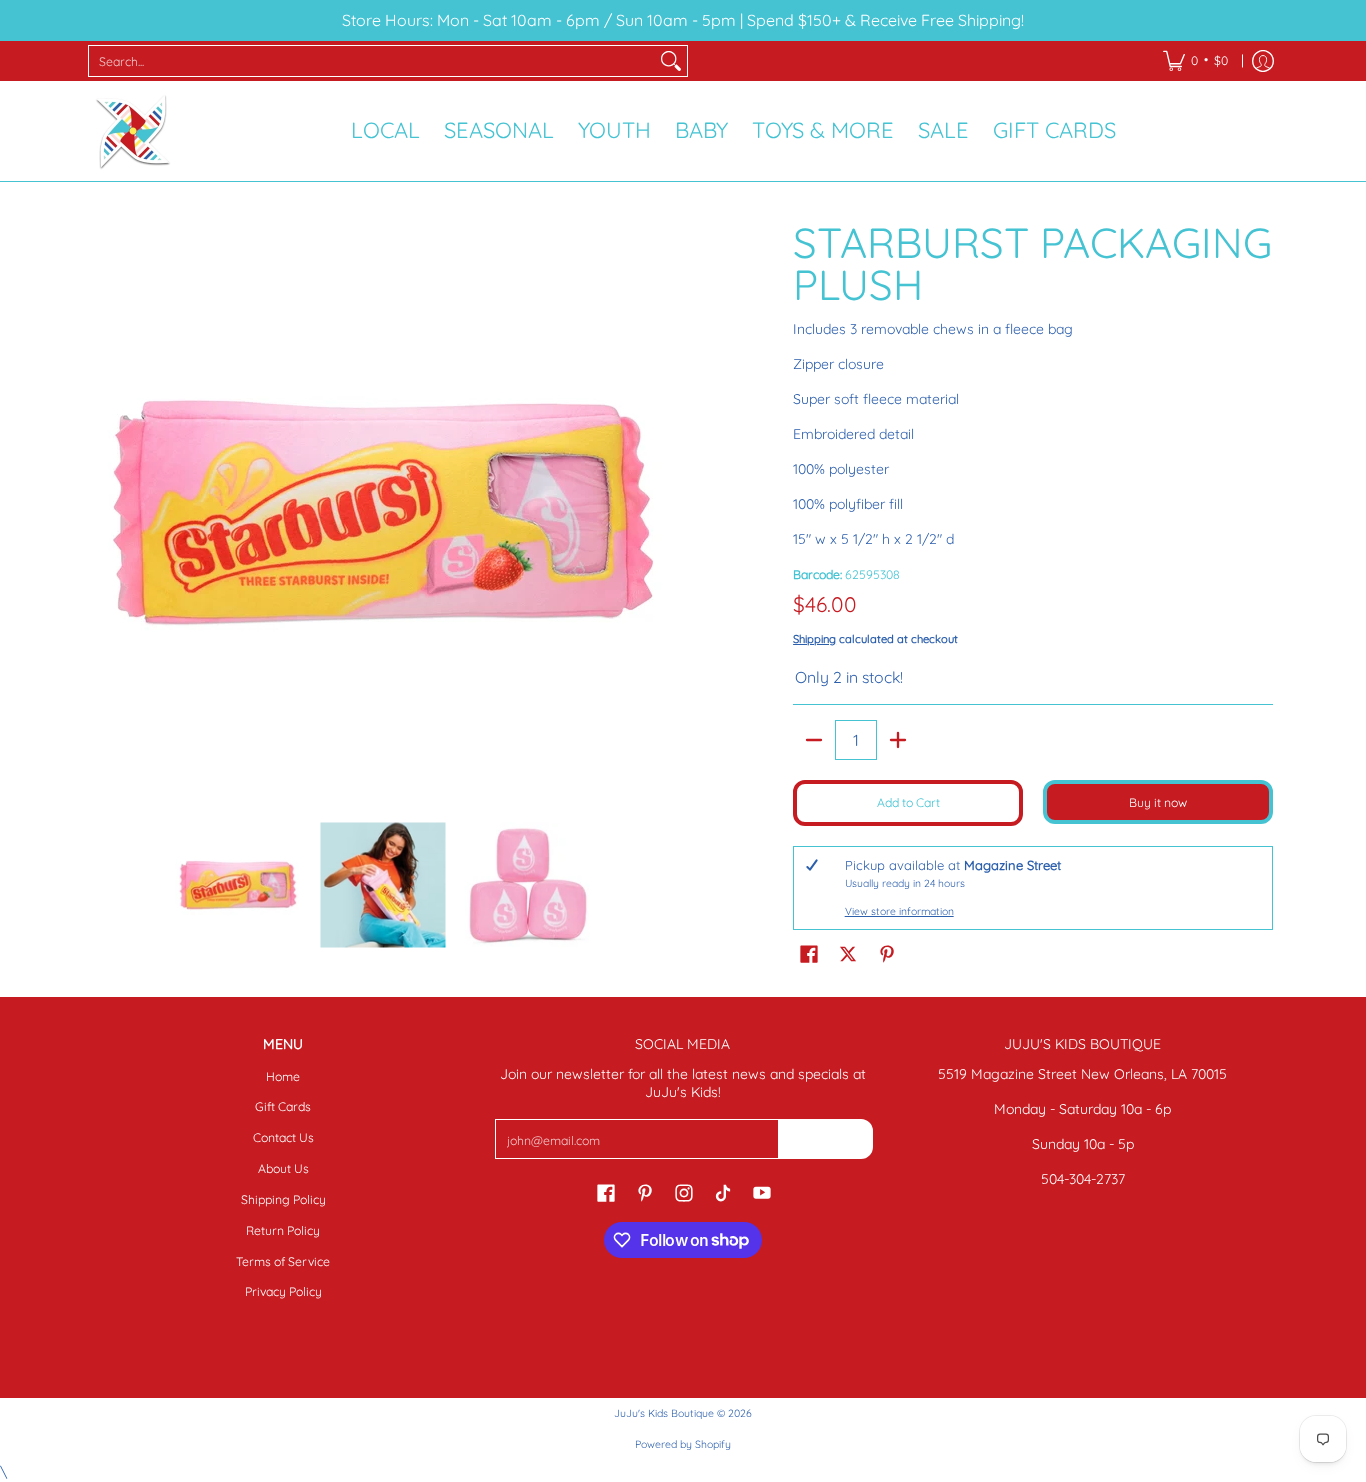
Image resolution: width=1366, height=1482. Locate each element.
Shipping (814, 639)
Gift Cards (283, 1106)
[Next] (659, 512)
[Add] (898, 740)
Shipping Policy (283, 1199)
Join (825, 1138)
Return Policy (283, 1230)
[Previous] (107, 512)
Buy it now (1158, 802)
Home (283, 1076)
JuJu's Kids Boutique (664, 1413)
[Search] (671, 61)
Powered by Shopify (683, 1444)
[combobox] (372, 61)
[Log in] (1263, 61)
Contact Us (283, 1137)
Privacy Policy (283, 1291)
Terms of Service (283, 1261)
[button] (809, 953)
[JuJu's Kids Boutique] (133, 131)
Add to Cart (908, 802)
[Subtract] (814, 740)
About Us (283, 1168)
